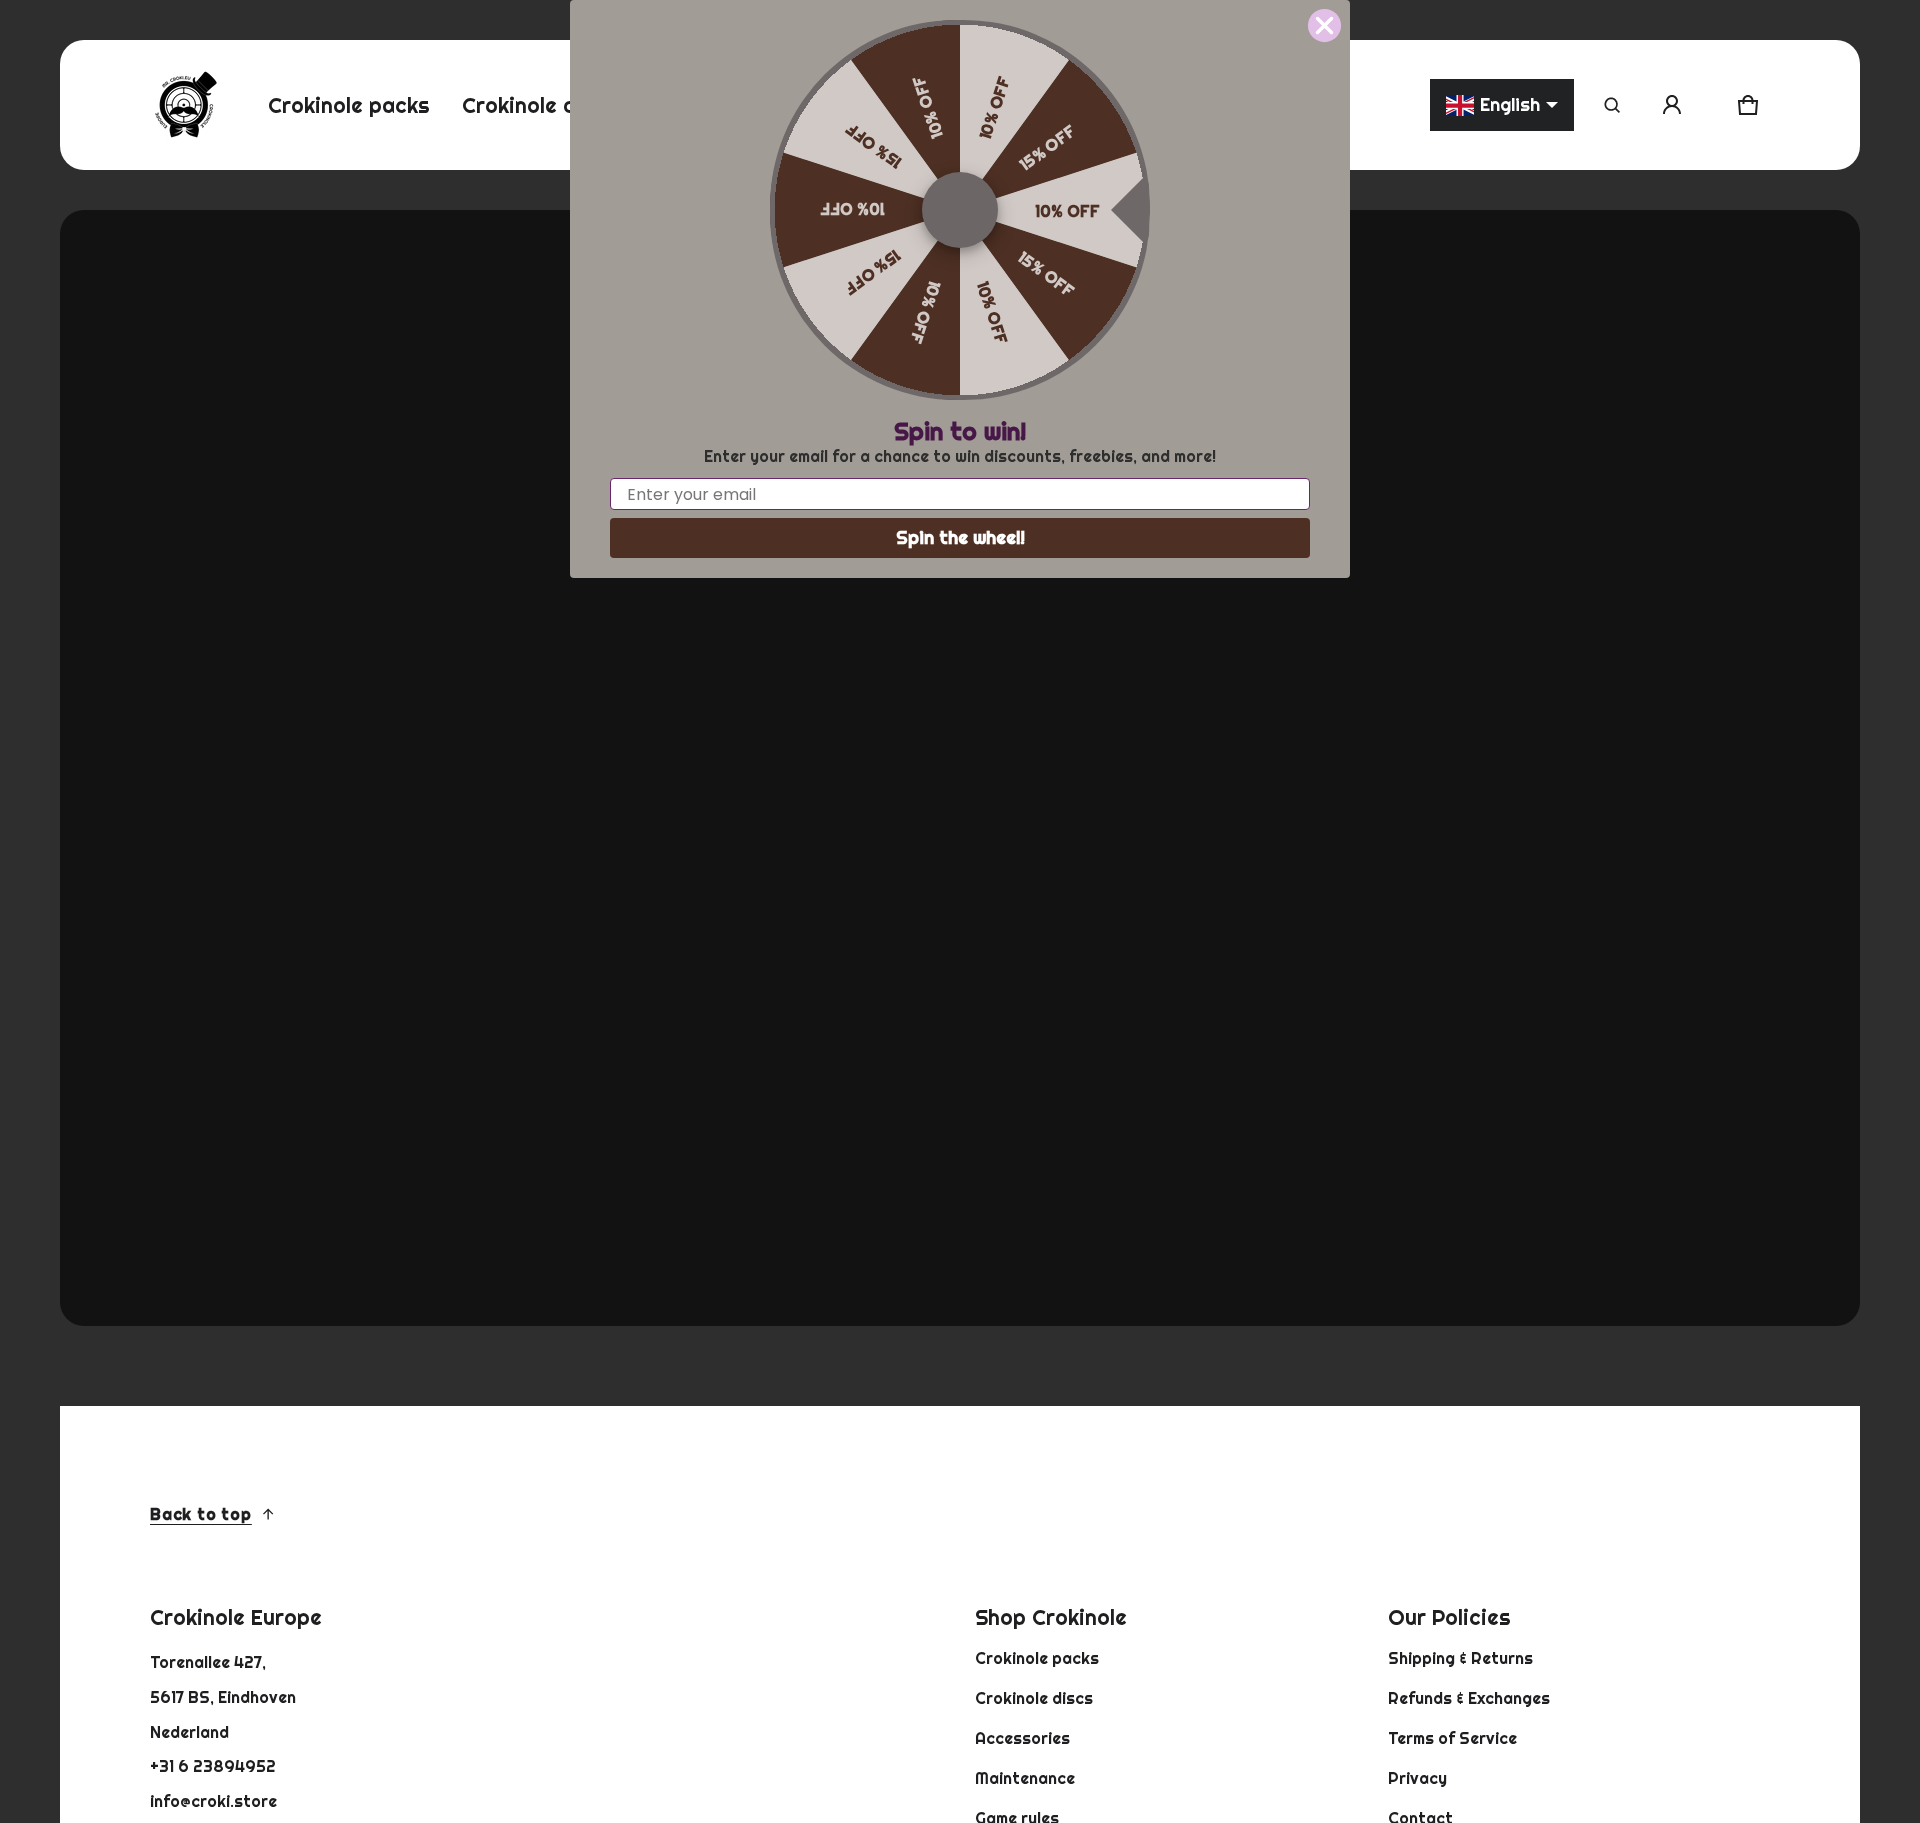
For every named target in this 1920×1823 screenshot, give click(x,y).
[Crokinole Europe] (185, 105)
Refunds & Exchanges (1469, 1698)
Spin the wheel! (960, 537)
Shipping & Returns (1460, 1658)
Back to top (201, 1514)
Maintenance (1025, 1778)
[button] (1612, 105)
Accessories (1022, 1738)
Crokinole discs (1034, 1698)
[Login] (1672, 105)
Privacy (1417, 1778)
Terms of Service (1452, 1738)
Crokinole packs (1037, 1658)
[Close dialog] (1324, 25)
